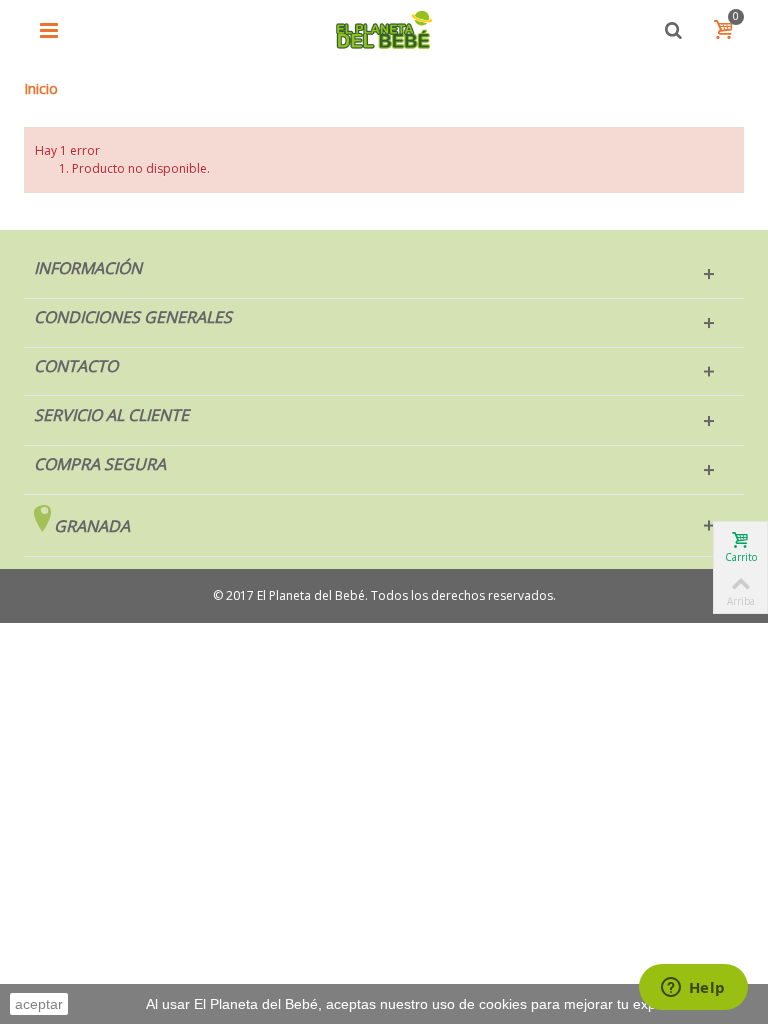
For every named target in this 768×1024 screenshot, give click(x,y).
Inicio (41, 88)
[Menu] (49, 30)
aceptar (39, 1004)
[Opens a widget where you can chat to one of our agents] (693, 989)
